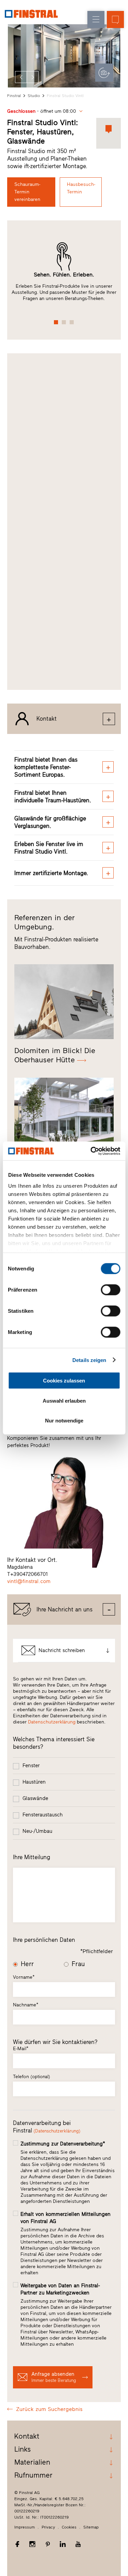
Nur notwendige (64, 1421)
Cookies (69, 2527)
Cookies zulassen (64, 1381)
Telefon (32, 2077)
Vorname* (24, 1977)
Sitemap (91, 2527)
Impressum (25, 2527)
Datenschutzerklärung (52, 1722)
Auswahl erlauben (64, 1400)
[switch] (110, 1290)
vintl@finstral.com (29, 1581)
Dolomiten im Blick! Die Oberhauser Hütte (55, 1055)
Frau (78, 1964)
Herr (27, 1964)
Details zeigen (89, 1360)
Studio (34, 96)
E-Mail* (21, 2049)
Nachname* (26, 2005)
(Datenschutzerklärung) (57, 2131)
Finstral (14, 96)
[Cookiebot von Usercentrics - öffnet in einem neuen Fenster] (91, 1151)
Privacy (48, 2527)
